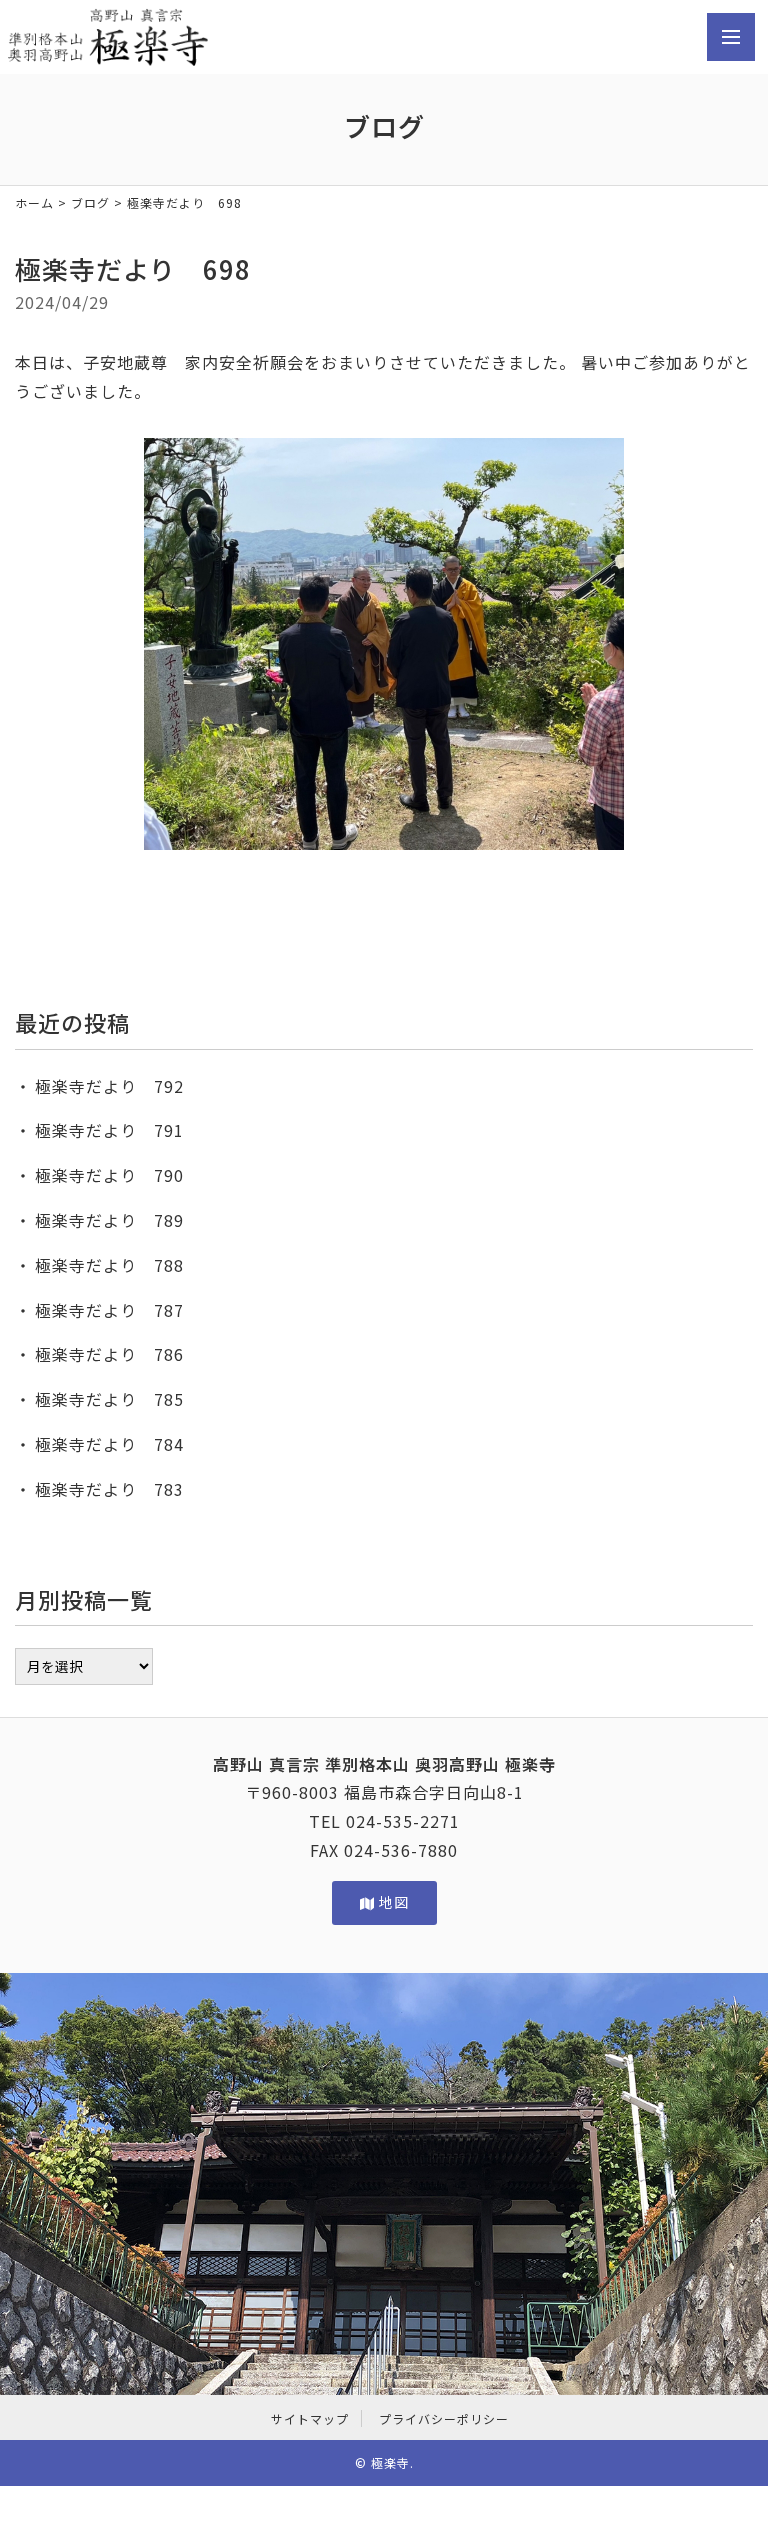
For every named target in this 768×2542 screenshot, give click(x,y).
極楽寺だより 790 (109, 1175)
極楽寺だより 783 (109, 1489)
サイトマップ (310, 2418)
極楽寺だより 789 (109, 1220)
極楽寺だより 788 (109, 1265)
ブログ (90, 202)
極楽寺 (390, 2462)
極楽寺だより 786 (109, 1354)
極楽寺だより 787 (109, 1310)
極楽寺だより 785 (109, 1399)
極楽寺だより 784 (109, 1444)
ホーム (34, 202)
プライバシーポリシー (444, 2418)
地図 (393, 1902)
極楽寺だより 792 (109, 1086)
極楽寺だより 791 (109, 1130)
